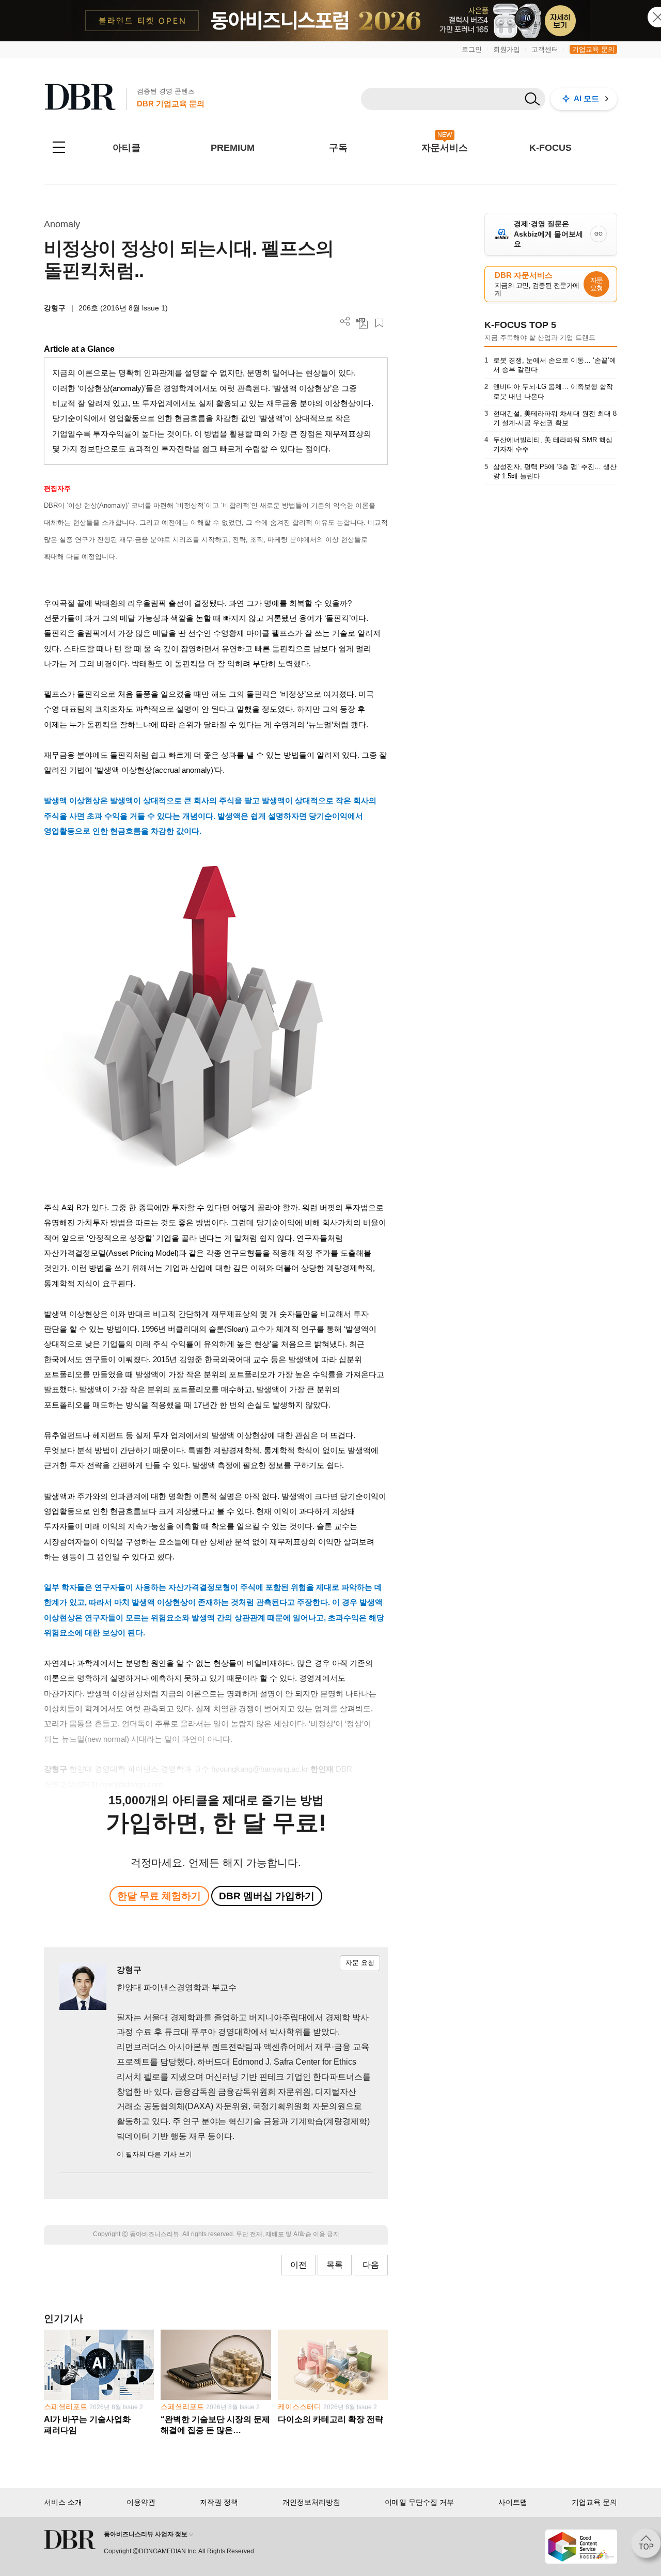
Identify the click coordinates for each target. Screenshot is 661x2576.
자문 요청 (360, 1963)
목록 (335, 2265)
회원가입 (507, 49)
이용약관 (141, 2502)
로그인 (472, 49)
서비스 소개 (63, 2502)
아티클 (127, 148)
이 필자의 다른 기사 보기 (154, 2154)
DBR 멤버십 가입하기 (267, 1896)
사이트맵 (513, 2502)
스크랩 (379, 323)
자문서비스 (445, 148)
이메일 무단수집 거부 (419, 2502)
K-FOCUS (550, 148)
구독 (338, 148)
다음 (371, 2265)
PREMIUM (233, 148)
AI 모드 (586, 98)
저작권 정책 (219, 2502)
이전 (298, 2265)
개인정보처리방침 (311, 2502)
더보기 (345, 322)
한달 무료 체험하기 (159, 1896)
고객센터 (545, 49)
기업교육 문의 (593, 49)
